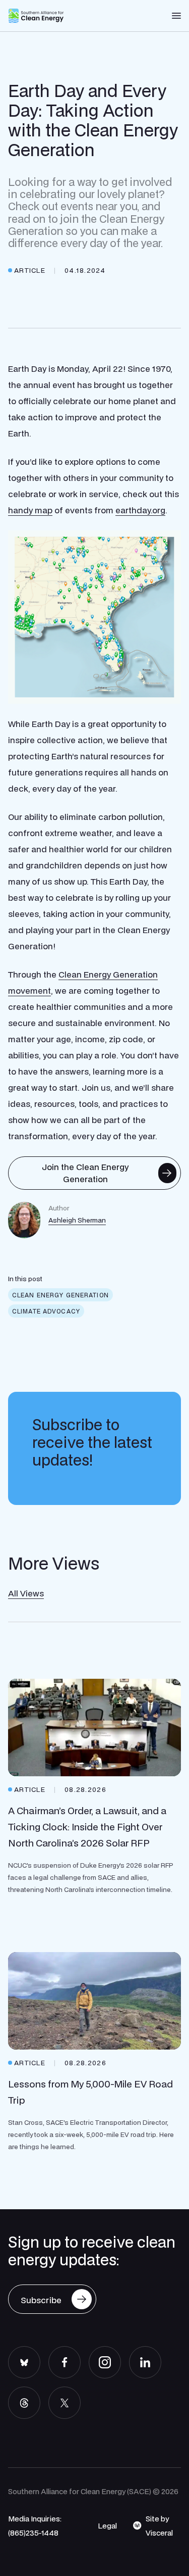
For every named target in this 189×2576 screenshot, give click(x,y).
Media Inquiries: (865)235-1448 (35, 2525)
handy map (30, 510)
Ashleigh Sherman (77, 1220)
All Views (26, 1593)
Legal (107, 2525)
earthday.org (140, 510)
